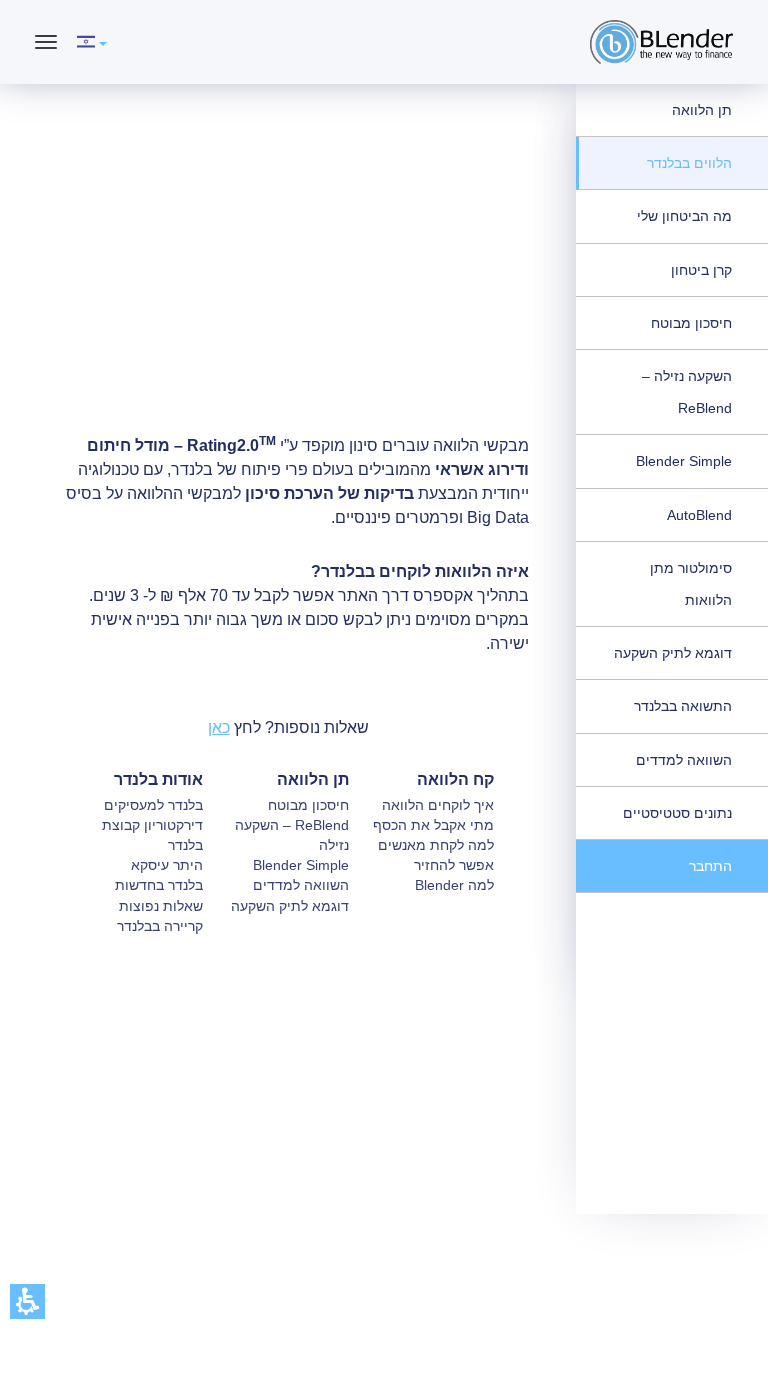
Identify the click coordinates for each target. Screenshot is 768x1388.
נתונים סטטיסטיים (677, 813)
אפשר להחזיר (454, 865)
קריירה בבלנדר (160, 926)
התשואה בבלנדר (683, 706)
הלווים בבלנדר (689, 163)
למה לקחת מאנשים (436, 845)
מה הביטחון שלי (684, 216)
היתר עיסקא (167, 865)
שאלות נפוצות (161, 906)
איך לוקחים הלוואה (438, 805)
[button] (27, 1301)
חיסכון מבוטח (691, 323)
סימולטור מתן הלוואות (691, 584)
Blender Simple (684, 461)
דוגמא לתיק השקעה (673, 653)
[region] (417, 377)
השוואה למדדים (684, 760)
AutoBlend (699, 515)
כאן (219, 727)
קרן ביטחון (701, 270)
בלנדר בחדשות (159, 885)
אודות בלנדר (158, 779)
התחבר (710, 866)
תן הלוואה (702, 110)
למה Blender (454, 885)
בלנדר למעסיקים (153, 805)
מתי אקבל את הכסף (433, 825)
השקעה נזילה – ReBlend (687, 392)
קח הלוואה (455, 779)
